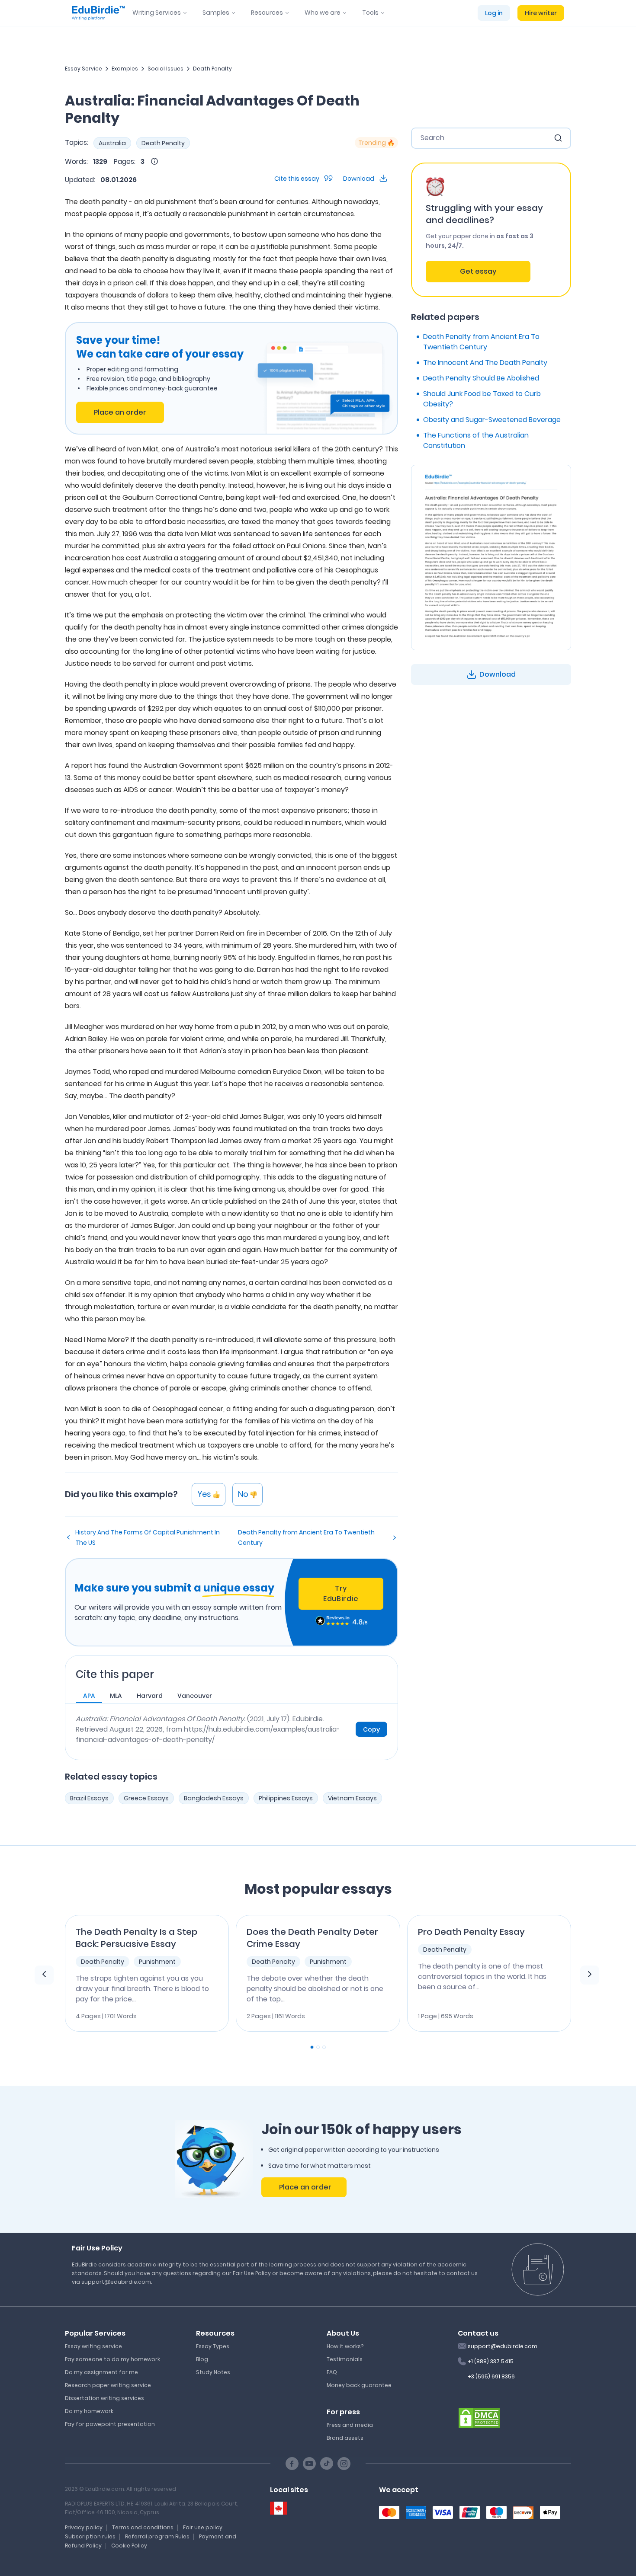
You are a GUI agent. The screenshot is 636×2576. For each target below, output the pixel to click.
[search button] (558, 138)
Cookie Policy (129, 2546)
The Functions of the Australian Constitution (476, 440)
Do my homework (89, 2411)
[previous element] (44, 1975)
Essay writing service (93, 2346)
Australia (112, 143)
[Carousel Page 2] (318, 2047)
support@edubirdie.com (503, 2346)
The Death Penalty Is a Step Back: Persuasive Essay (137, 1938)
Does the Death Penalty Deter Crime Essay (312, 1938)
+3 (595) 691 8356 (491, 2376)
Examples (125, 69)
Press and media (350, 2425)
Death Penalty (212, 69)
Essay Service (84, 69)
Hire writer (541, 13)
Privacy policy (84, 2527)
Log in (494, 13)
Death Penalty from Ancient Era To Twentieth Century (306, 1537)
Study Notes (213, 2372)
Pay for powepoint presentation (110, 2424)
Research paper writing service (108, 2385)
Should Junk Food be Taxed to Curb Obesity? (482, 399)
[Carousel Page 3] (324, 2047)
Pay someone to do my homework (112, 2359)
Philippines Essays (286, 1798)
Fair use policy (203, 2527)
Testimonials (345, 2359)
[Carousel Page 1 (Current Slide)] (312, 2047)
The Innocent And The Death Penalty (485, 363)
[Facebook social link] (292, 2464)
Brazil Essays (89, 1798)
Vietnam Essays (352, 1798)
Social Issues (165, 69)
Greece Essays (146, 1798)
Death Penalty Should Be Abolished (481, 378)
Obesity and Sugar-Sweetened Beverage (492, 420)
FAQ (332, 2372)
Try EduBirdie (341, 1593)
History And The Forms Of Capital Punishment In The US (148, 1537)
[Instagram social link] (344, 2464)
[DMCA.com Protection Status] (479, 2417)
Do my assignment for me (101, 2372)
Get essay (478, 271)
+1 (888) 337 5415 (491, 2361)
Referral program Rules (157, 2536)
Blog (202, 2359)
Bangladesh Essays (214, 1798)
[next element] (590, 1975)
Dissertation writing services (104, 2398)
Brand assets (345, 2438)
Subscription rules (90, 2536)
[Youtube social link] (309, 2464)
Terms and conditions (143, 2527)
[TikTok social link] (327, 2464)
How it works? (345, 2346)
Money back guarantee (359, 2385)
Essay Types (213, 2346)
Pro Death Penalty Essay (471, 1932)
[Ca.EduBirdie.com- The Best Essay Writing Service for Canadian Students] (279, 2508)
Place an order (120, 412)
